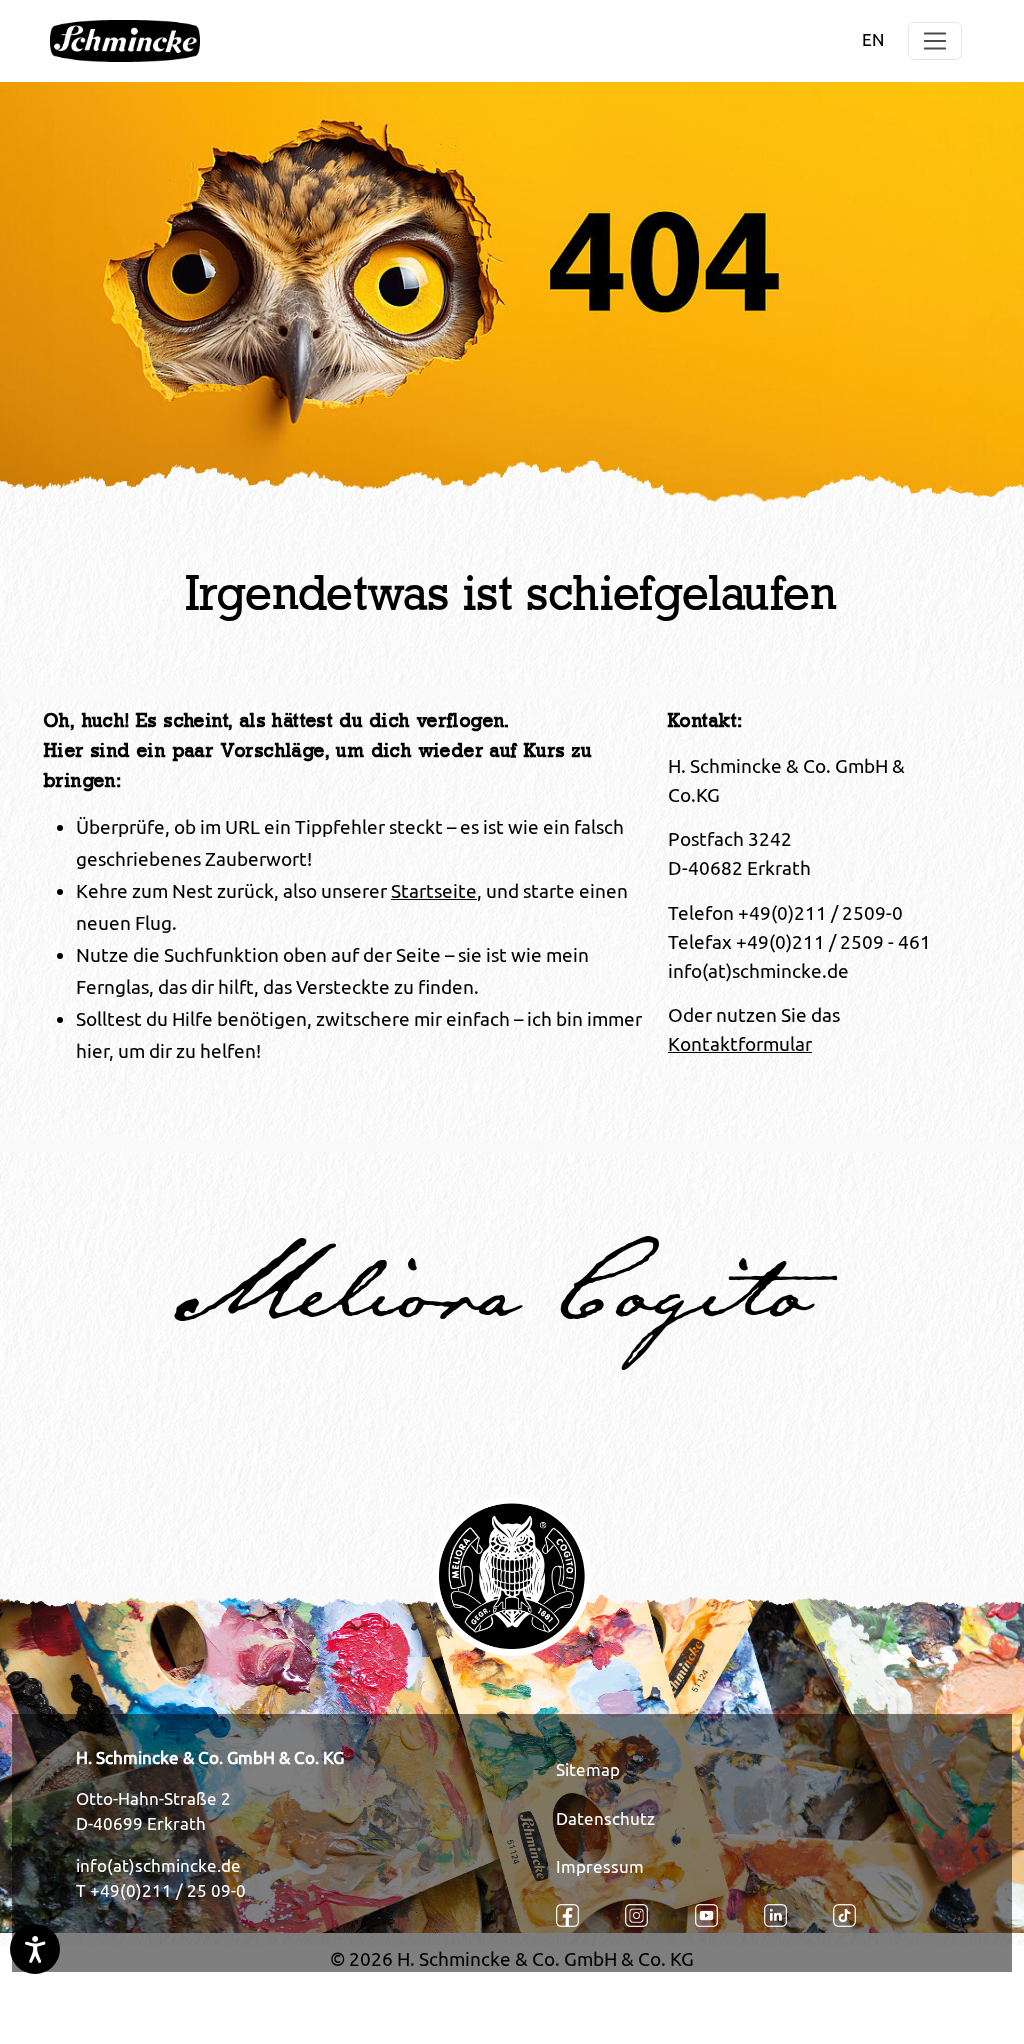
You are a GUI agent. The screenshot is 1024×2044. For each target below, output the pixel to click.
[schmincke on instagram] (647, 1915)
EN (873, 40)
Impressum (600, 1867)
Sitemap (588, 1770)
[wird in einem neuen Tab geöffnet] (578, 1915)
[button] (935, 41)
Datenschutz (605, 1819)
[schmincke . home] (125, 41)
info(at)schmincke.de (158, 1866)
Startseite (434, 891)
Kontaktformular (740, 1044)
